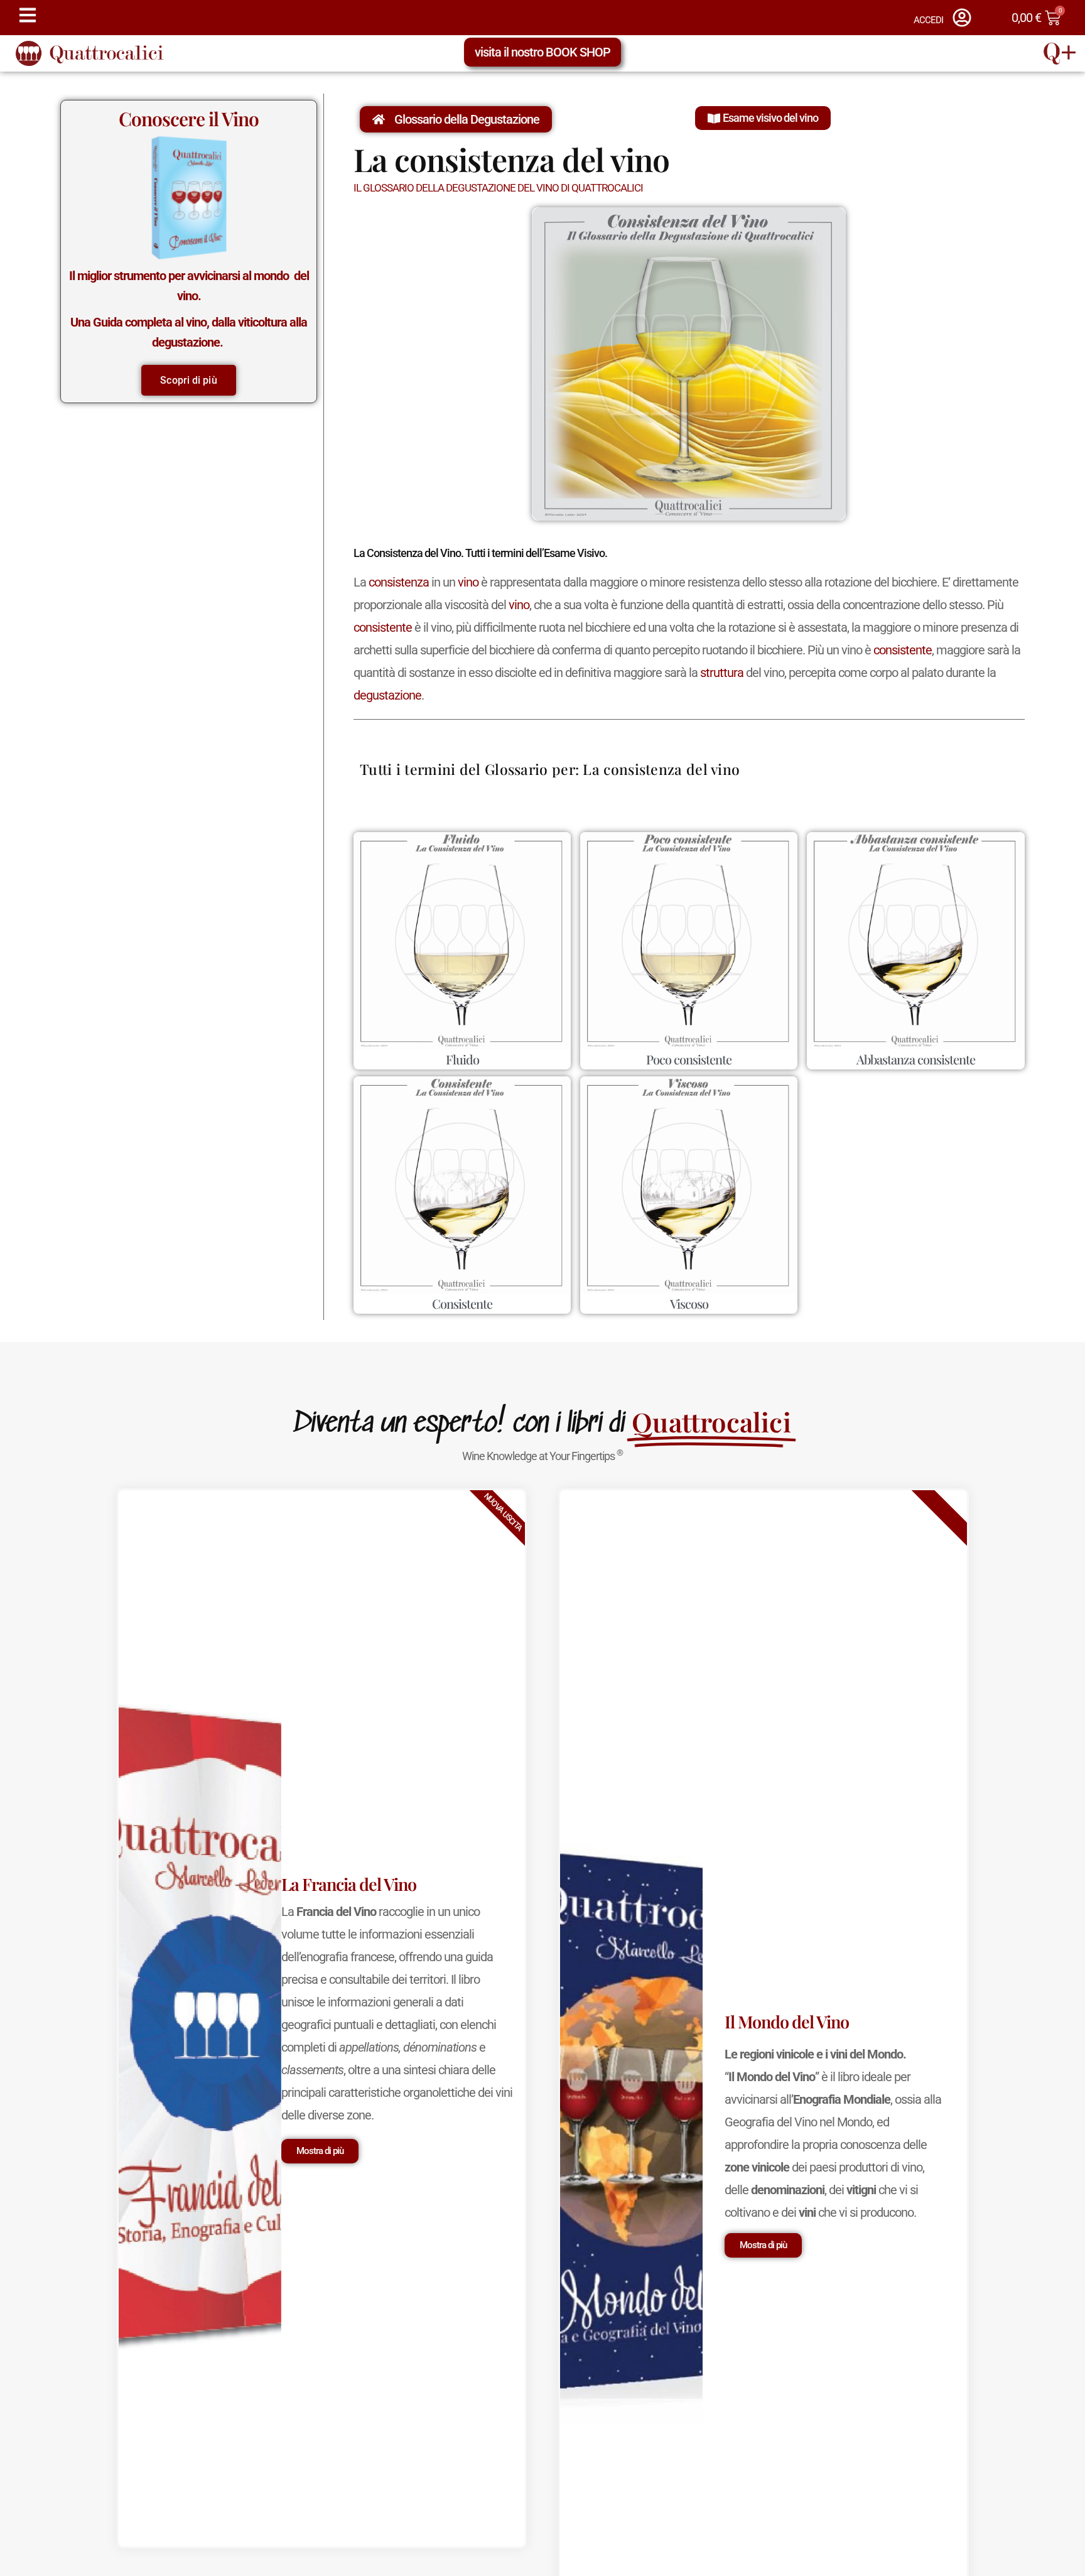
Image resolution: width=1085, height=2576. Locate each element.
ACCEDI (928, 20)
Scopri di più (188, 380)
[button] (763, 118)
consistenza (399, 582)
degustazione (387, 695)
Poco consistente (689, 1059)
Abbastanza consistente (916, 1059)
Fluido (462, 1059)
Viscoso (689, 1303)
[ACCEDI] (962, 18)
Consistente (462, 1303)
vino (468, 582)
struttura (722, 673)
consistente (383, 627)
